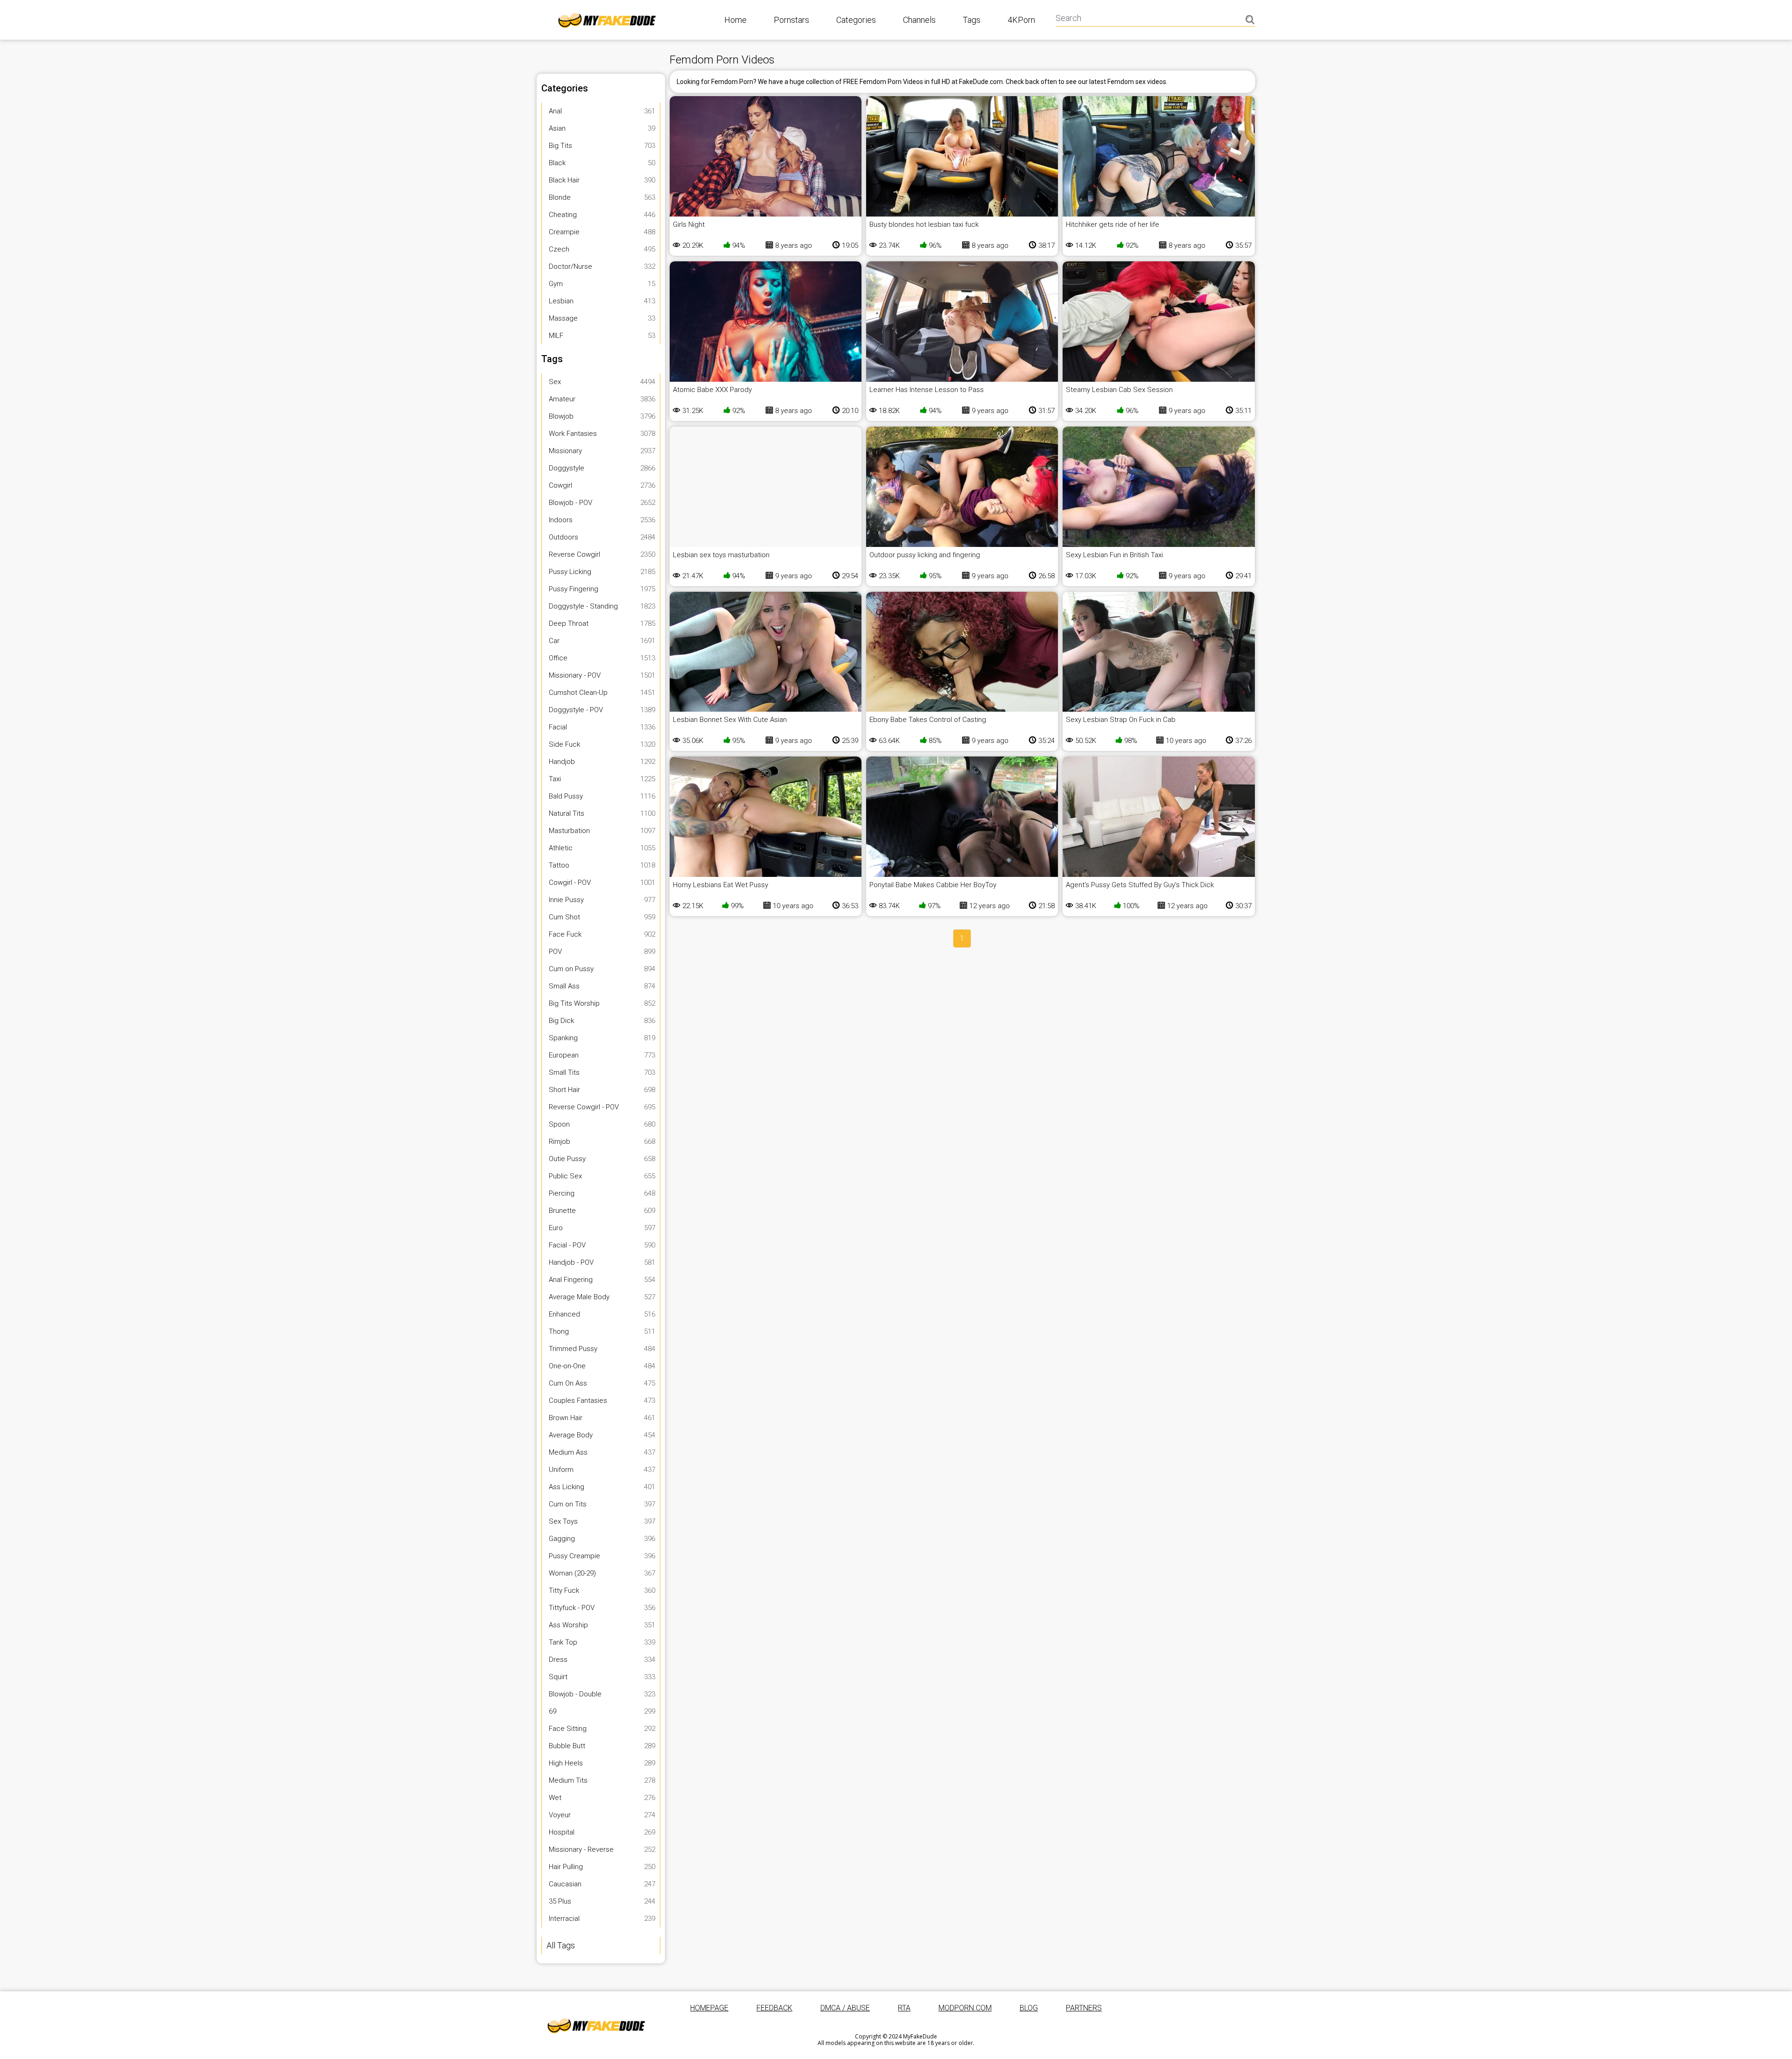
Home (735, 20)
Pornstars (791, 20)
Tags (972, 20)
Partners (1084, 2008)
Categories (856, 20)
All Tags (561, 1945)
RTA (904, 2008)
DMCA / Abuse (845, 2008)
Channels (919, 20)
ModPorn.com (965, 2008)
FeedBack (774, 2008)
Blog (1029, 2008)
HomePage (709, 2008)
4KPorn (1021, 20)
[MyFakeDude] (598, 2025)
